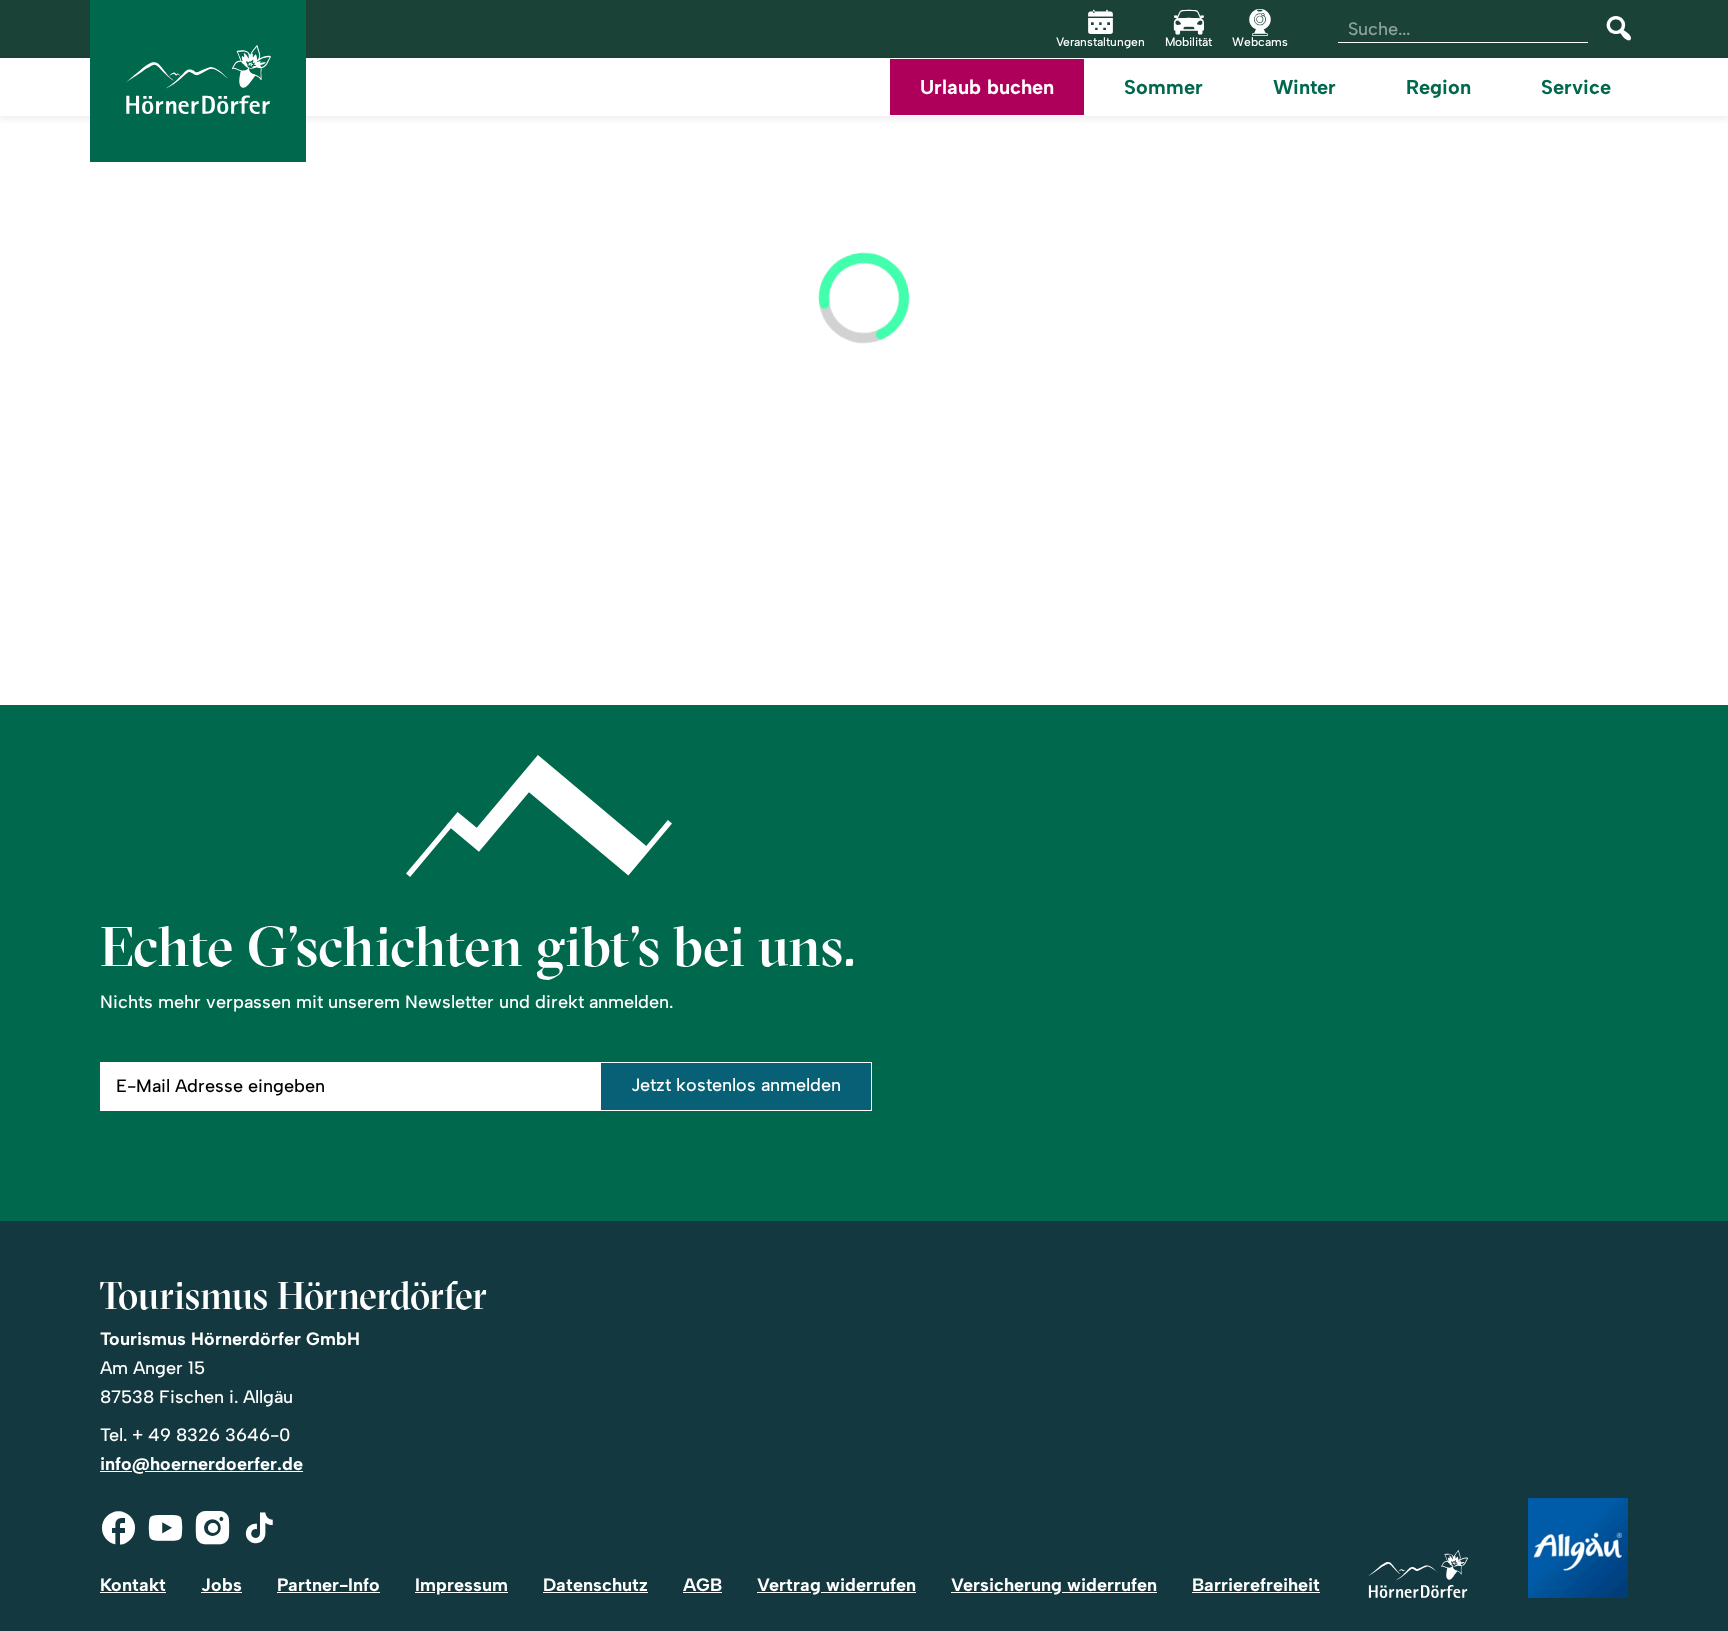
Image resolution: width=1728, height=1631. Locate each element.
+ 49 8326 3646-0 (211, 1435)
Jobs (221, 1585)
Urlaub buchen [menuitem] (987, 87)
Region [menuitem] (1438, 87)
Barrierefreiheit (1256, 1585)
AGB (702, 1585)
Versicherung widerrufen (1054, 1585)
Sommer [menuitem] (1163, 87)
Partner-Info (328, 1585)
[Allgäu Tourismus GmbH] (1578, 1549)
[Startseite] (1418, 1575)
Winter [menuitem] (1304, 87)
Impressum (461, 1585)
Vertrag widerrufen (836, 1585)
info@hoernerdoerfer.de (201, 1464)
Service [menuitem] (1576, 87)
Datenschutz (595, 1585)
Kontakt (133, 1585)
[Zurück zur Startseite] (198, 81)
